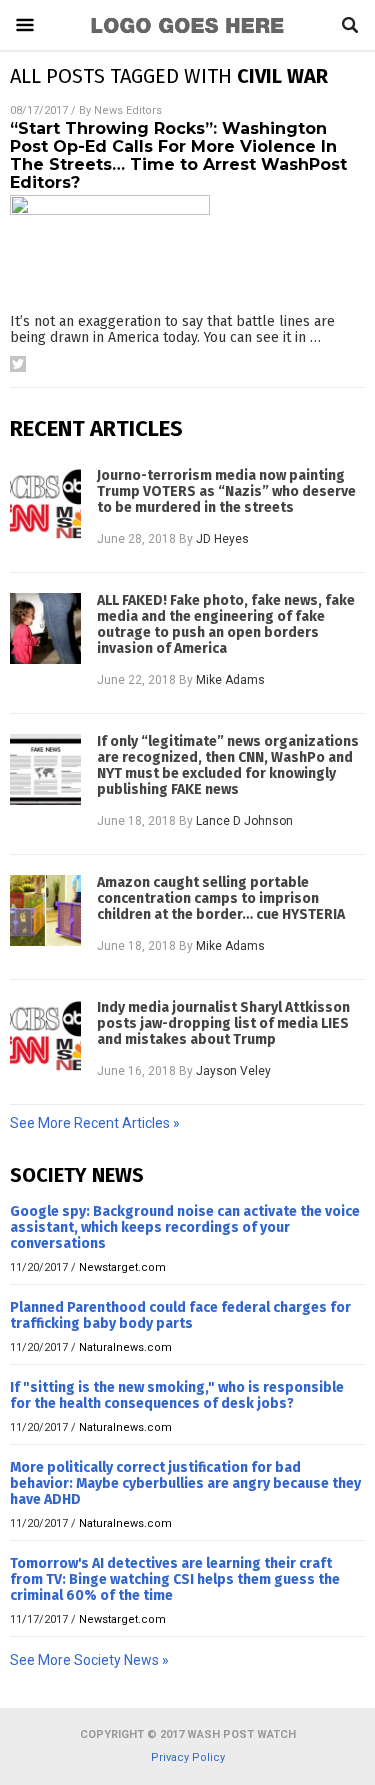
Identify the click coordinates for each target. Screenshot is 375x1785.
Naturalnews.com (125, 1347)
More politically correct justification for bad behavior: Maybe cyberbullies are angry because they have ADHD (185, 1483)
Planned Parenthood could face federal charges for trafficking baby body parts (180, 1315)
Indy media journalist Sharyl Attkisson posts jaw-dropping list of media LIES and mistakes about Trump (223, 1024)
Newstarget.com (122, 1267)
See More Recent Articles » (95, 1123)
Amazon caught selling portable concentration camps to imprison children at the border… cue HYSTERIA (221, 899)
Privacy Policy (188, 1757)
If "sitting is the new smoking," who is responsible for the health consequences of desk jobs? (177, 1395)
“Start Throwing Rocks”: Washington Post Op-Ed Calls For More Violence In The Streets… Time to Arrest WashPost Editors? (178, 155)
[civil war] (188, 35)
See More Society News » (89, 1660)
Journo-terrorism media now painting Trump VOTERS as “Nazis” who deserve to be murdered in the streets (226, 492)
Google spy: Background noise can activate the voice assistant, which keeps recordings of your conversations (185, 1227)
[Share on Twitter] (18, 364)
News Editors (128, 110)
